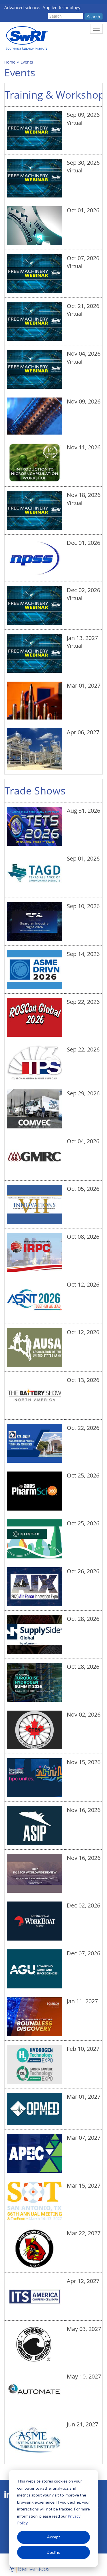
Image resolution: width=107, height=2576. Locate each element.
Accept (54, 2537)
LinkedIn (8, 2495)
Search (94, 17)
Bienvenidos (34, 2569)
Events (27, 62)
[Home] (26, 38)
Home (10, 62)
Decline (53, 2552)
